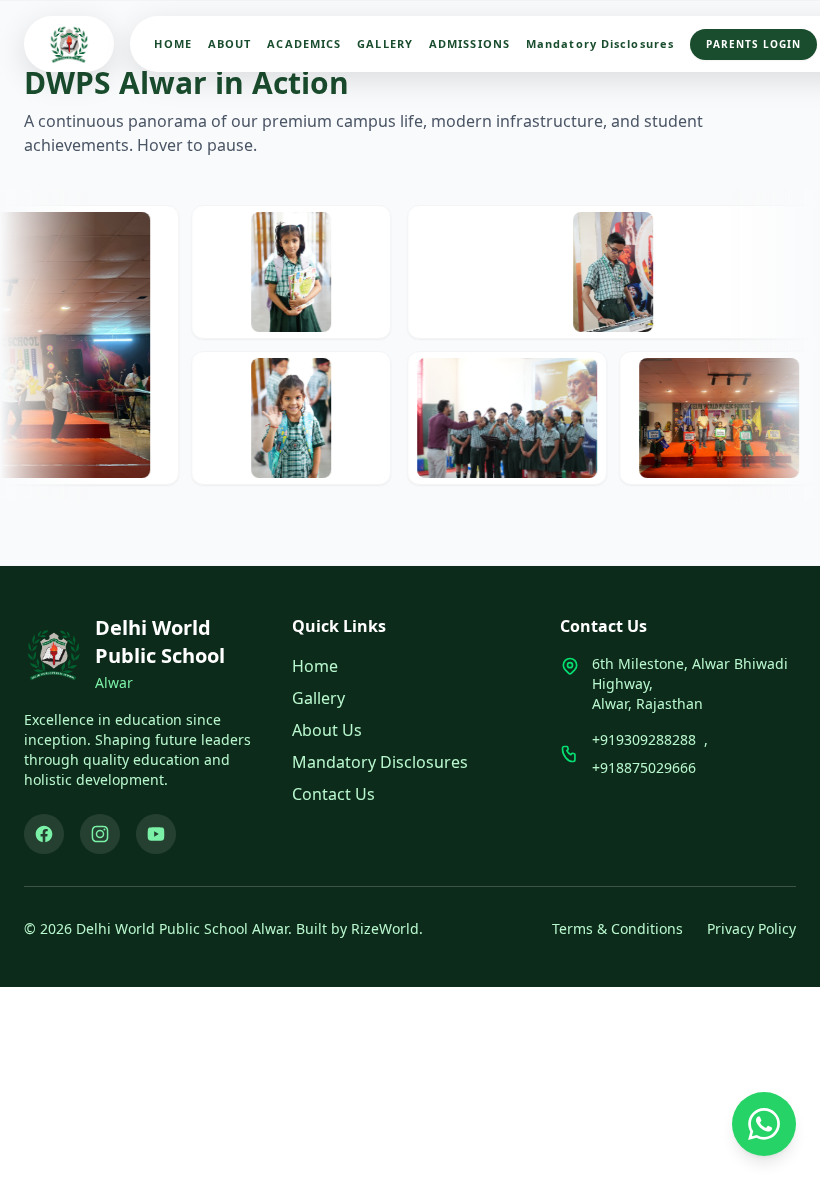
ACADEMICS (304, 43)
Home (315, 666)
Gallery (318, 698)
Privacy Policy (751, 928)
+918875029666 (644, 767)
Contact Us (333, 794)
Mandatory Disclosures (600, 43)
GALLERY (385, 43)
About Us (327, 730)
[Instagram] (100, 834)
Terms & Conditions (617, 928)
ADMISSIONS (469, 43)
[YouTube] (156, 834)
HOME (172, 43)
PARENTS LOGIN (753, 44)
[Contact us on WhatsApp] (764, 1124)
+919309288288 (644, 739)
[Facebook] (44, 834)
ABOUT (230, 43)
